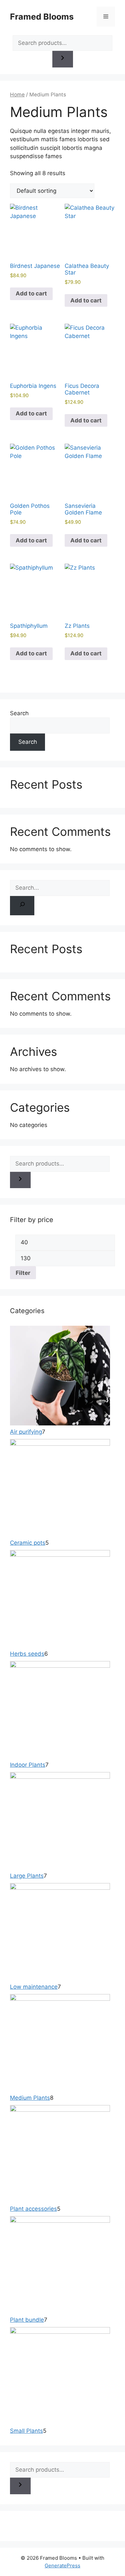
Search (19, 713)
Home (17, 95)
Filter (23, 1273)
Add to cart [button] (31, 293)
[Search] (63, 59)
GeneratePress (62, 2566)
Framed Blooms (42, 17)
